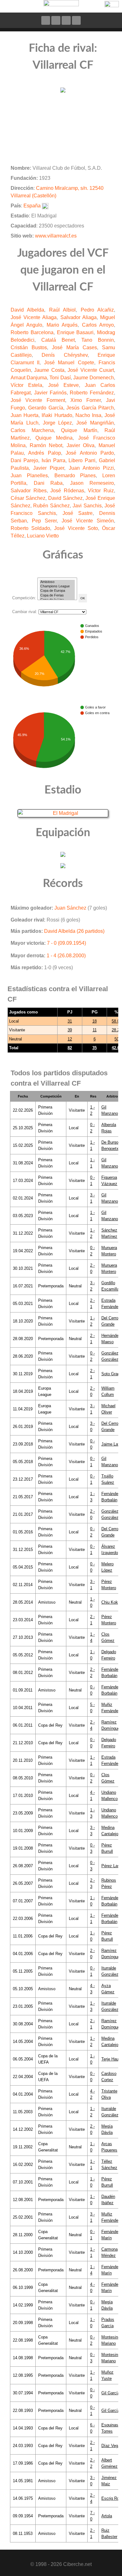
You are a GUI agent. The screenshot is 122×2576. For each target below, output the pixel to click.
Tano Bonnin (98, 340)
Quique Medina (54, 438)
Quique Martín (79, 430)
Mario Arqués (62, 325)
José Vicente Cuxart (91, 370)
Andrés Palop (44, 453)
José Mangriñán (95, 423)
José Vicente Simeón (88, 521)
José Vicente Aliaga (34, 317)
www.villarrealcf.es (56, 236)
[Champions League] (57, 586)
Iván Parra (53, 460)
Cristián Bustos (29, 347)
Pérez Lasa (112, 1866)
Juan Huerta (25, 415)
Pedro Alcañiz (97, 310)
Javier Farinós (50, 393)
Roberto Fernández (92, 393)
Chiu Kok (110, 1602)
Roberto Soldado (30, 528)
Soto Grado (112, 1374)
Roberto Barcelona (32, 332)
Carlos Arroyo (98, 325)
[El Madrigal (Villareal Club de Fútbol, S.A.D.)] (63, 813)
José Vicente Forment (38, 400)
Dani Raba (48, 483)
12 (70, 1039)
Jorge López (58, 423)
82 (70, 1048)
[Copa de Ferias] (57, 596)
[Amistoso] (57, 582)
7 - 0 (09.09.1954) (66, 943)
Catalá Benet (58, 340)
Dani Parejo (24, 460)
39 (70, 1030)
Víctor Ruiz (101, 491)
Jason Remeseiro (92, 483)
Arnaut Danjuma (29, 378)
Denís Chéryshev (64, 355)
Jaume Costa (49, 370)
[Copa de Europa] (57, 591)
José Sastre (78, 513)
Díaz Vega (111, 2446)
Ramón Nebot (46, 445)
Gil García (111, 2393)
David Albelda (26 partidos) (74, 931)
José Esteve (64, 385)
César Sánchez (28, 498)
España (32, 206)
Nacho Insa (88, 415)
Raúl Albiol (62, 310)
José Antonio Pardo (90, 453)
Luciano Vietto (43, 536)
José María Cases (74, 347)
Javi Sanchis (87, 506)
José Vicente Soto (76, 528)
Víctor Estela (26, 385)
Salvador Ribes (29, 491)
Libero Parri (82, 460)
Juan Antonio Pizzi (91, 468)
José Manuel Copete (69, 363)
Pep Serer (44, 521)
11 (95, 1030)
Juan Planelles (29, 476)
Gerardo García (46, 408)
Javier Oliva (81, 445)
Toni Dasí (60, 378)
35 (94, 1048)
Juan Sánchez (70, 908)
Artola (107, 2516)
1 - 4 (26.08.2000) (66, 956)
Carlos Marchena (32, 430)
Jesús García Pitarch (90, 408)
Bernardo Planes (75, 476)
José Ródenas (67, 491)
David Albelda (27, 310)
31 (70, 1021)
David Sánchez (65, 498)
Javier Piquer (49, 468)
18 (94, 1021)
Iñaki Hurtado (57, 415)
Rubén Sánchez (51, 506)
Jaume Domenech (94, 378)
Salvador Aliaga (79, 317)
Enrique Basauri (75, 332)
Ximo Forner (85, 400)
